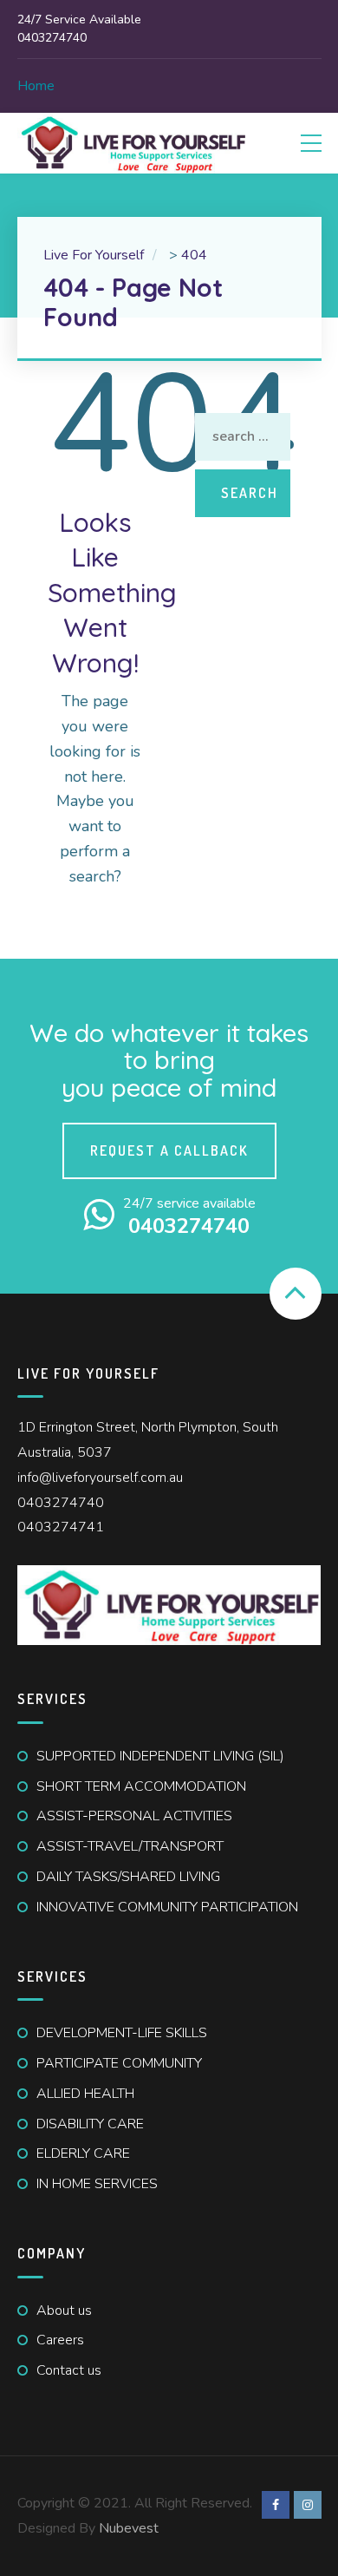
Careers (60, 2340)
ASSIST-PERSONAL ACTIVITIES (134, 1816)
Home (36, 86)
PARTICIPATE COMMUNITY (119, 2063)
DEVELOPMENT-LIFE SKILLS (122, 2033)
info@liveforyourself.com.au (100, 1478)
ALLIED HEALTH (85, 2094)
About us (64, 2311)
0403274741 (61, 1527)
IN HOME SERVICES (97, 2184)
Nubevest (129, 2528)
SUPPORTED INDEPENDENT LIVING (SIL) (160, 1756)
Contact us (69, 2370)
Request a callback (169, 1150)
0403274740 (61, 1503)
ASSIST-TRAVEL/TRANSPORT (130, 1846)
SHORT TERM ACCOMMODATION (141, 1786)
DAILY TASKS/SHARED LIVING (128, 1877)
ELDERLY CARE (83, 2153)
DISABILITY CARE (90, 2124)
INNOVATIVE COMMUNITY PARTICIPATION (167, 1907)
